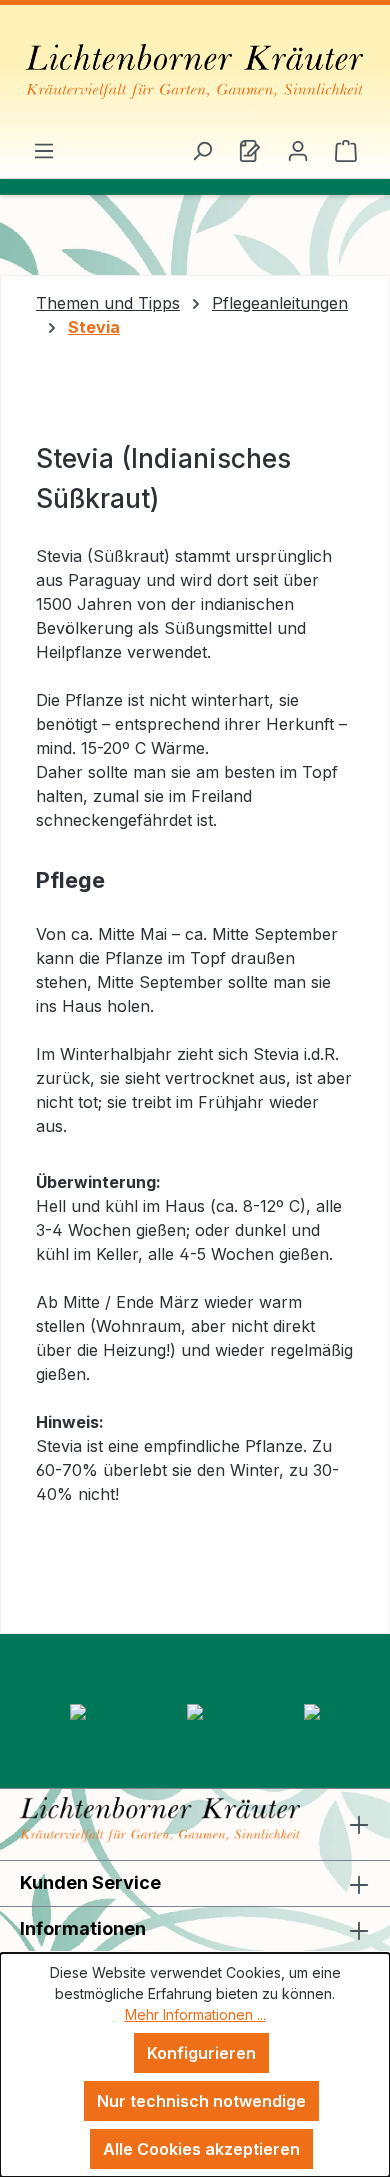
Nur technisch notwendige (201, 2101)
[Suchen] (202, 150)
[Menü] (44, 150)
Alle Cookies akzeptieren (201, 2149)
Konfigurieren (201, 2053)
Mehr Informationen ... (195, 2014)
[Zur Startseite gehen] (195, 71)
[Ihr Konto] (298, 150)
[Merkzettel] (250, 150)
